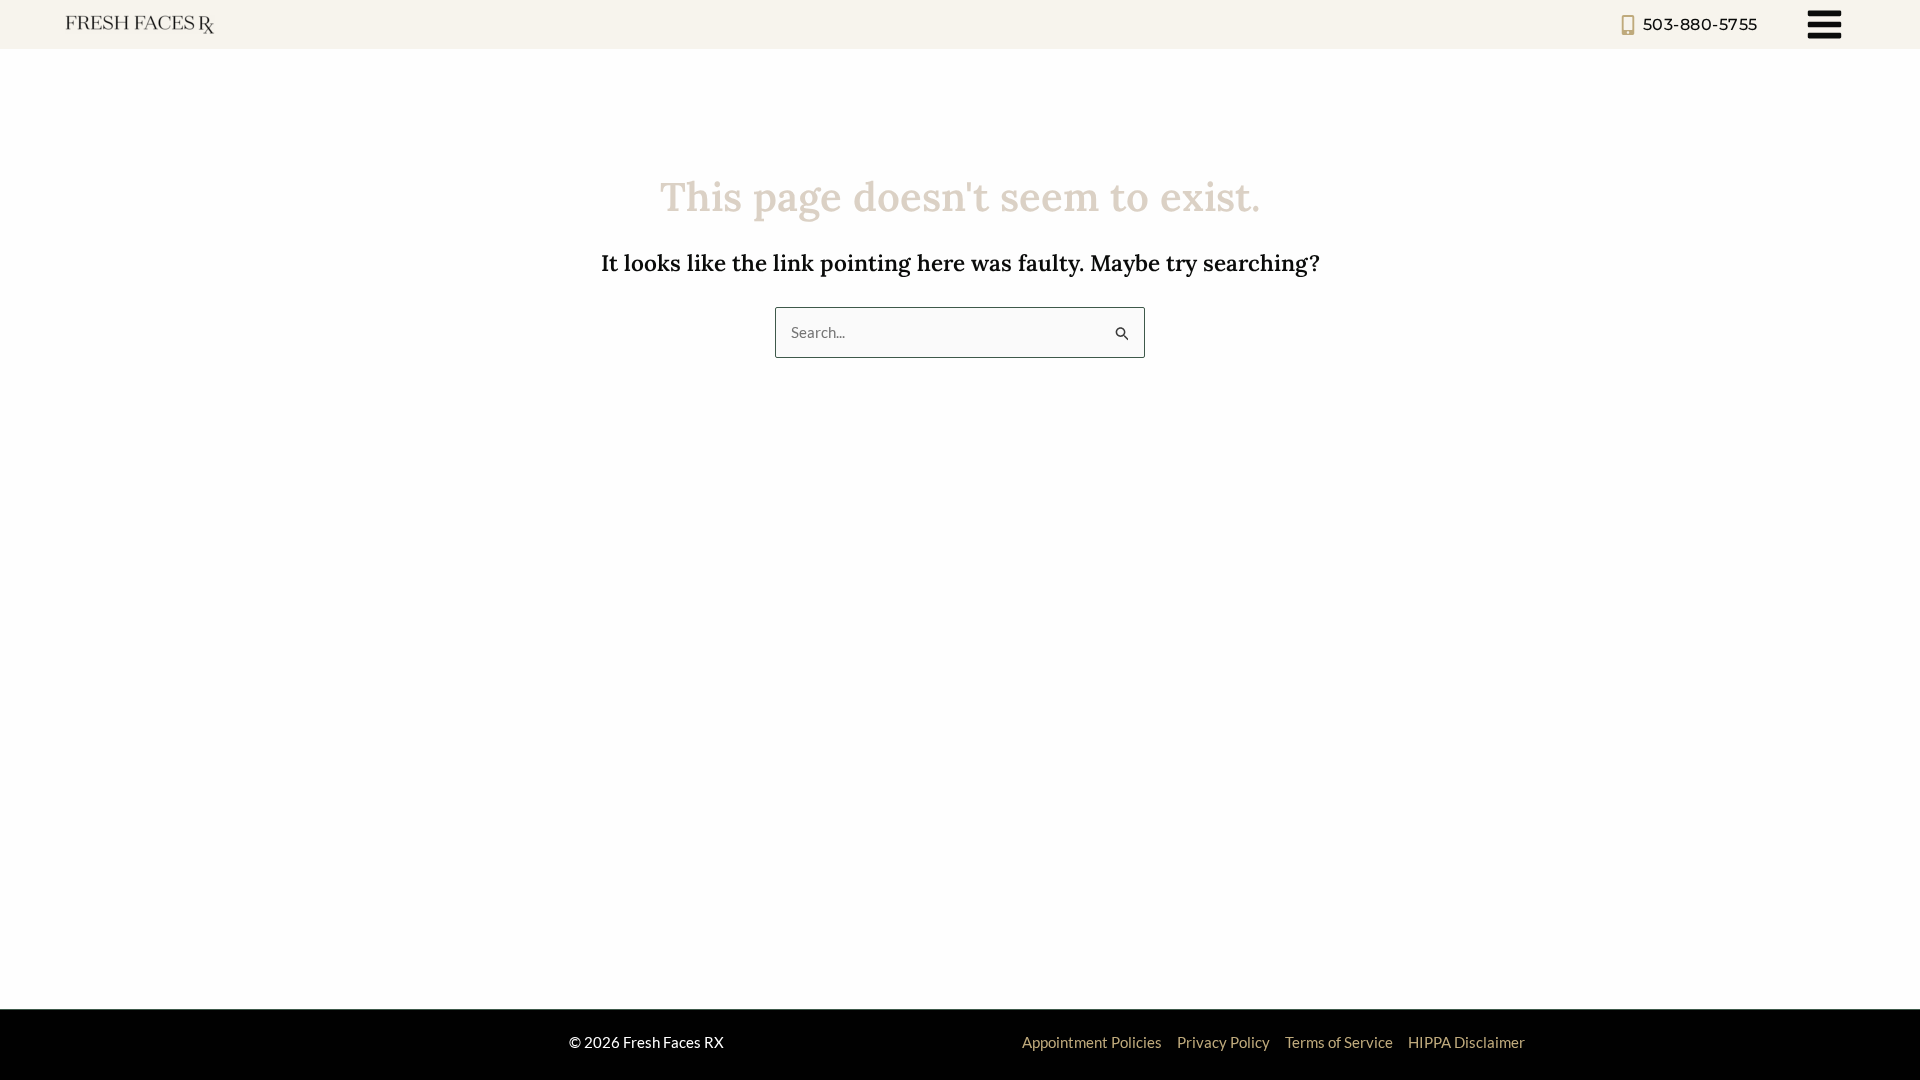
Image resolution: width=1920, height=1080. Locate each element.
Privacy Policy (1223, 1042)
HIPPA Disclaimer (1466, 1042)
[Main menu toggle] (1825, 24)
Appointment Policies (1092, 1042)
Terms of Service (1339, 1042)
